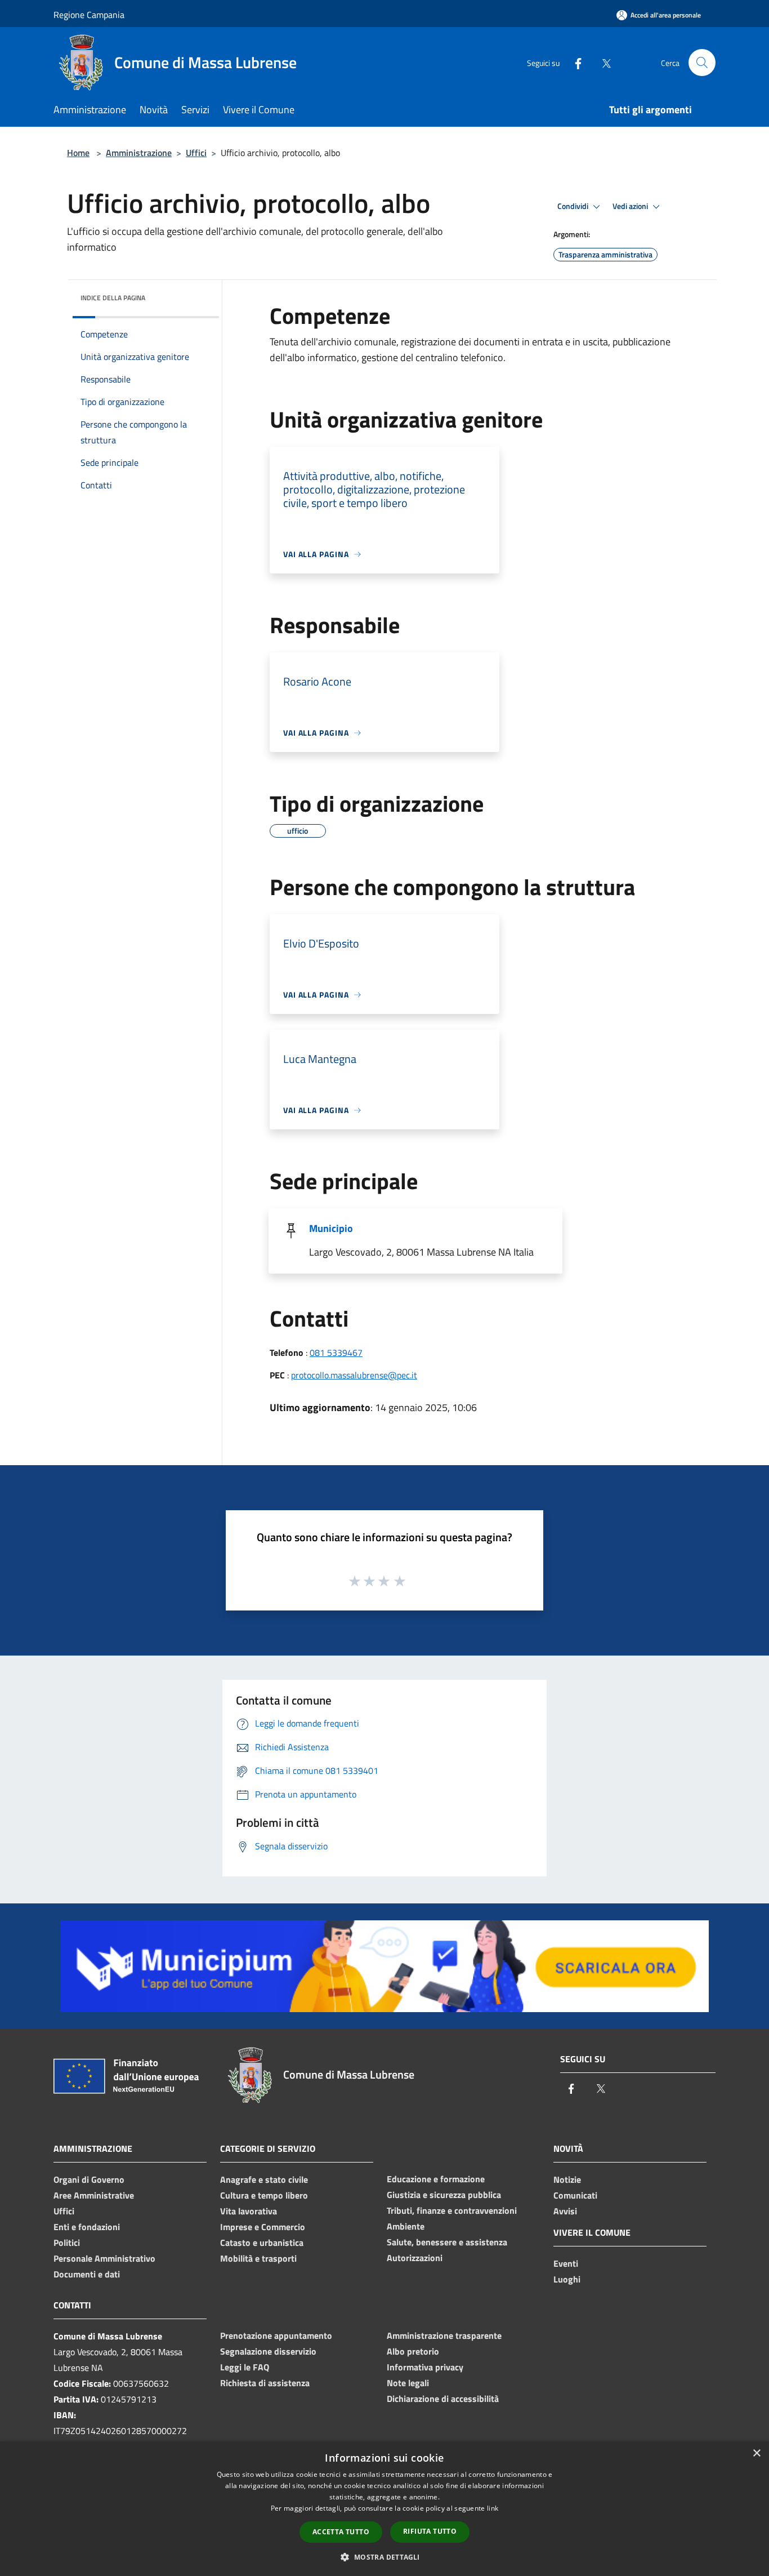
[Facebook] (574, 62)
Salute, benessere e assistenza (447, 2242)
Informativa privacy (425, 2367)
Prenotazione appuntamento (276, 2335)
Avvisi (565, 2211)
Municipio (331, 1228)
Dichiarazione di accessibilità (443, 2399)
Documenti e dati (87, 2274)
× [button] (756, 2453)
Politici (67, 2243)
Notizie (567, 2179)
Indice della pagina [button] (113, 298)
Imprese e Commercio (263, 2227)
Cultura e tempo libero (264, 2195)
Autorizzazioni (415, 2258)
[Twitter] (602, 62)
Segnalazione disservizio (268, 2351)
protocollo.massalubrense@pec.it (354, 1375)
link (493, 2508)
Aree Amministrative (94, 2195)
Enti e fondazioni (87, 2227)
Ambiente (406, 2226)
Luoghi (567, 2279)
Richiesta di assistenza (265, 2383)
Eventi (566, 2263)
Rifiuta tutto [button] (430, 2531)
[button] (384, 2557)
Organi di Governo (89, 2179)
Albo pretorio (413, 2351)
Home (78, 153)
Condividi (574, 206)
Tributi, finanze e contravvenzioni (452, 2210)
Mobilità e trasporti (258, 2258)
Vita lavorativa (249, 2211)
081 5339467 (336, 1352)
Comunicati (575, 2195)
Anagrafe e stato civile (264, 2179)
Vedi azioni (631, 206)
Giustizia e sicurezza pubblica (444, 2195)
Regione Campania (89, 15)
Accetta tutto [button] (341, 2532)
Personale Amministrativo (104, 2258)
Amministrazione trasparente (444, 2335)
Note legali (408, 2383)
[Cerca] (702, 63)
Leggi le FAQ (245, 2367)
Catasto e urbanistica (262, 2243)
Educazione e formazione (436, 2179)
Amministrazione (139, 153)
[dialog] (384, 2509)
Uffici (196, 153)
